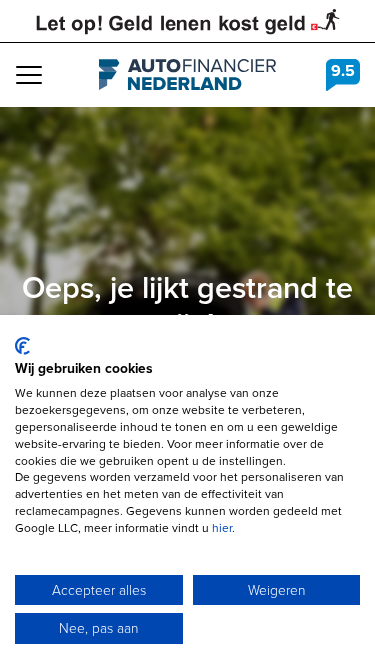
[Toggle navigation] (29, 75)
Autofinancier (187, 75)
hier (222, 528)
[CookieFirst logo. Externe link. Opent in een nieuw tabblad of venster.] (22, 346)
